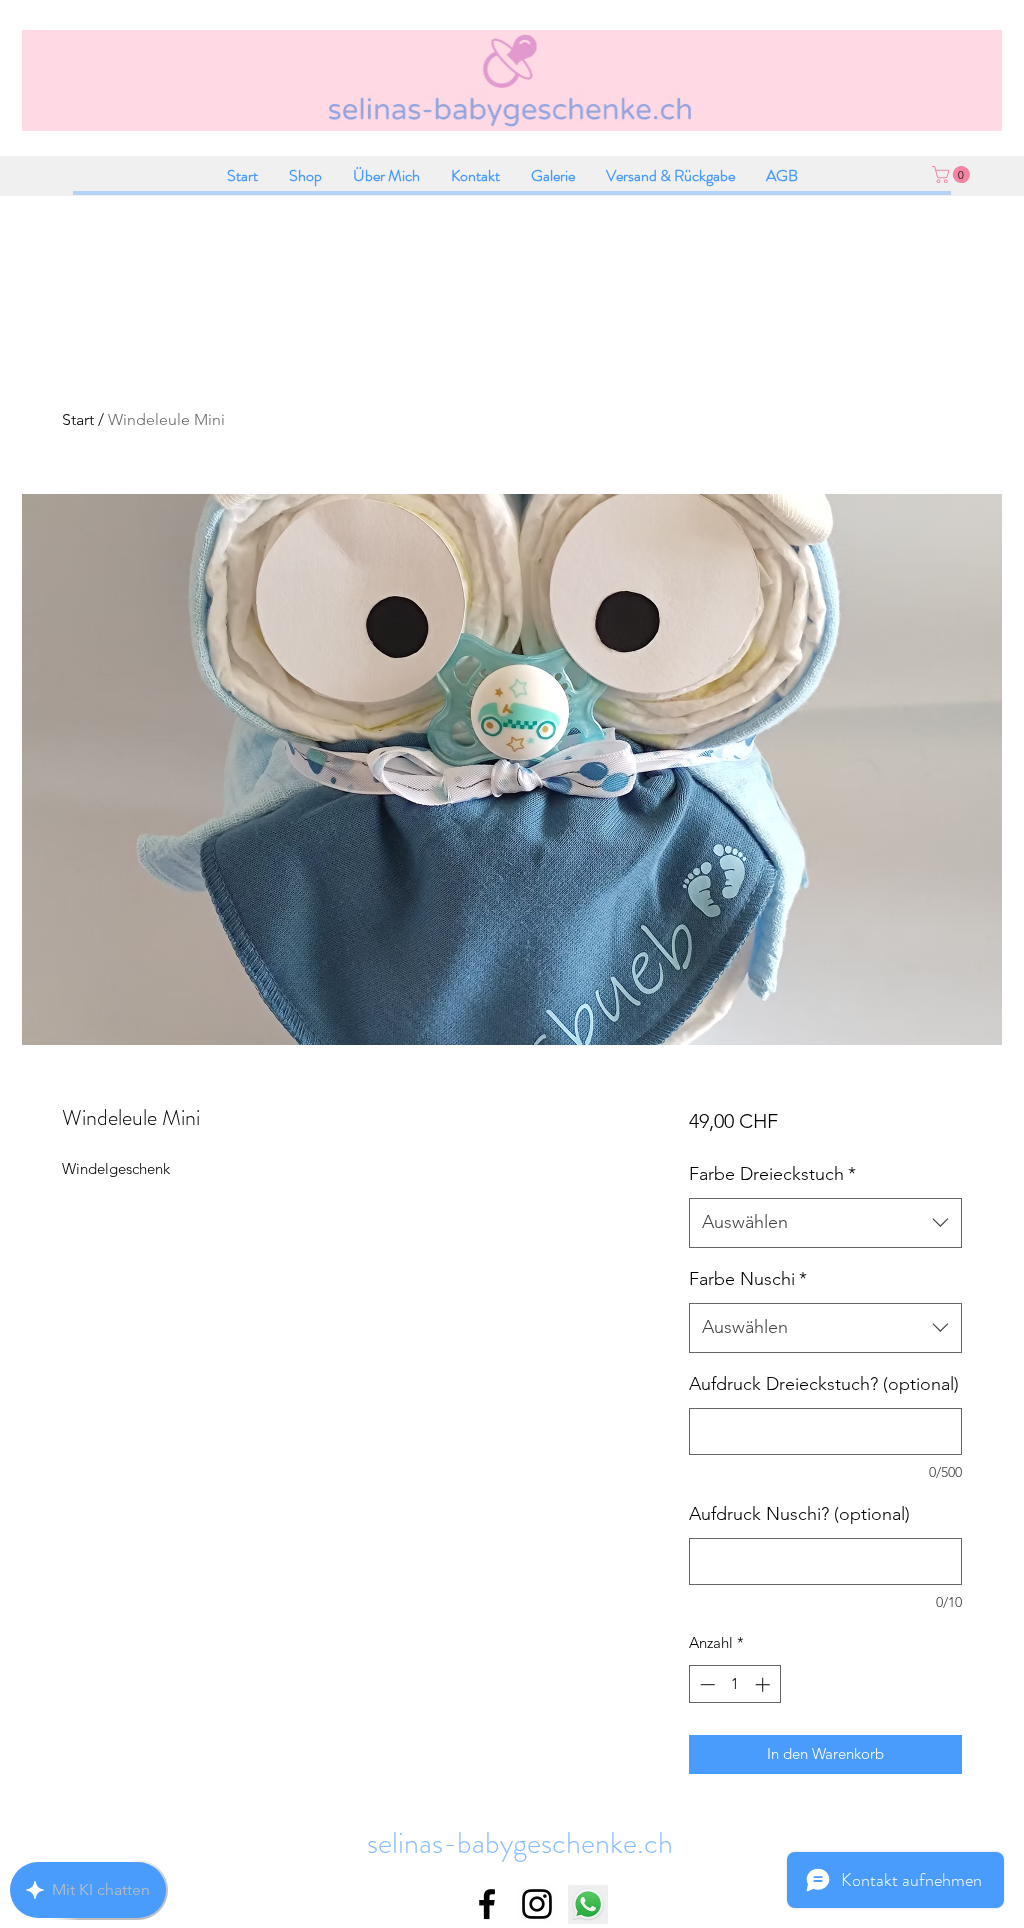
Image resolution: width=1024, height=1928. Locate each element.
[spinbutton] (734, 1684)
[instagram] (537, 1904)
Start (78, 419)
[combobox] (825, 1223)
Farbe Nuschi (748, 1279)
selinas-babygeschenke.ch (520, 1842)
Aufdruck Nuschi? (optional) (799, 1514)
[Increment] (764, 1684)
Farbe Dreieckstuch (772, 1174)
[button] (953, 174)
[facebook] (487, 1904)
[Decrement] (705, 1684)
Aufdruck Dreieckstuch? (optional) (824, 1384)
